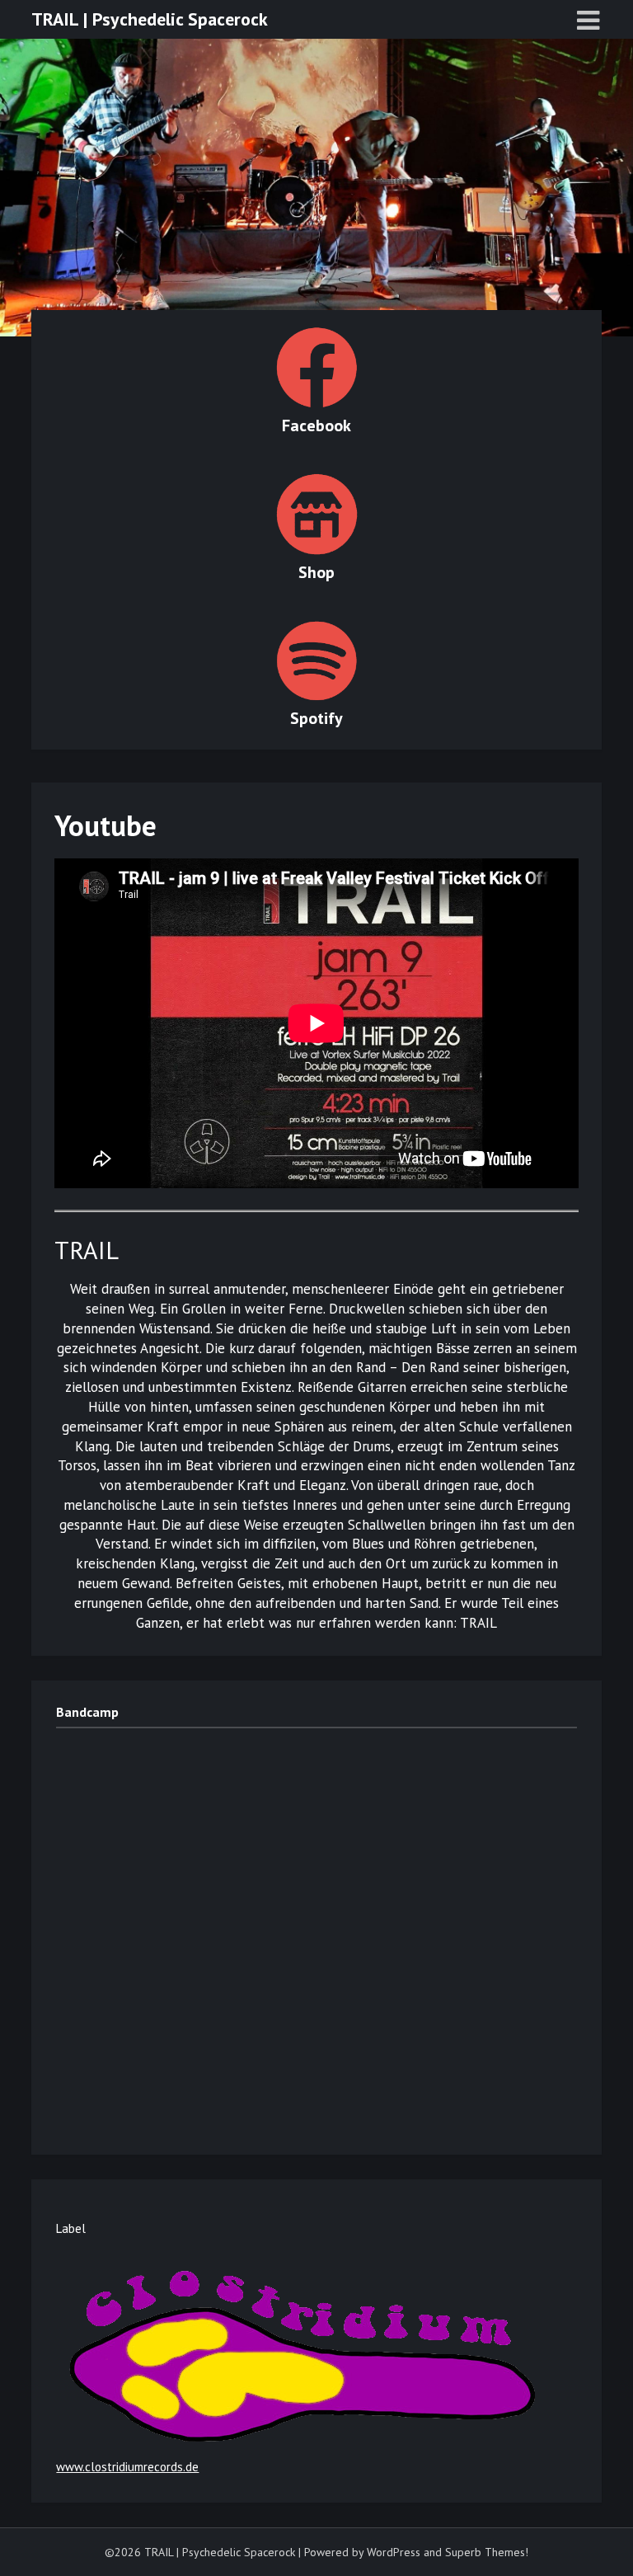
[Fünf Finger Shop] (316, 404)
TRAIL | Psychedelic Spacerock (150, 19)
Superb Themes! (487, 2552)
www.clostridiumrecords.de (127, 2467)
